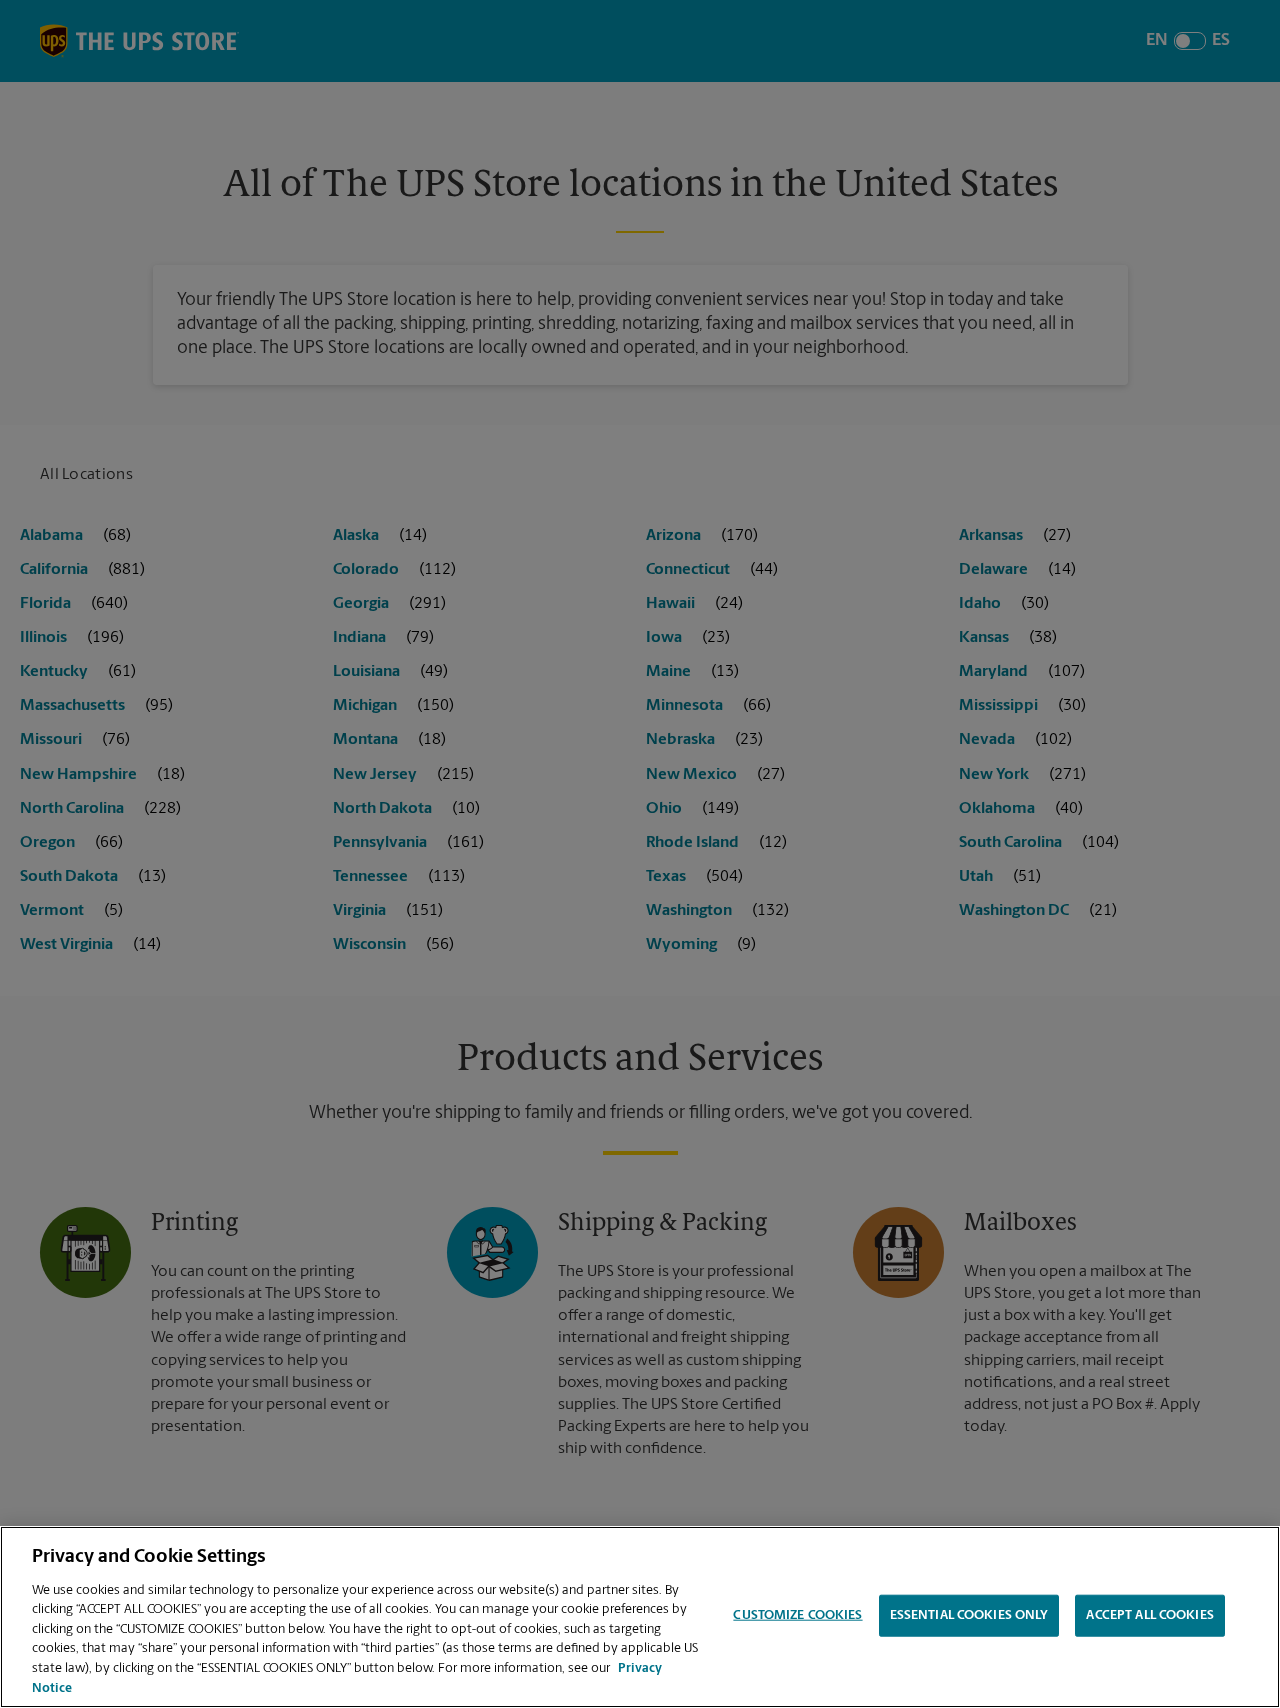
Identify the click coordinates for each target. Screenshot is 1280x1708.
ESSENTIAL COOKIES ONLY (969, 1615)
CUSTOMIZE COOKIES (797, 1615)
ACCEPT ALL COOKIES (1149, 1615)
